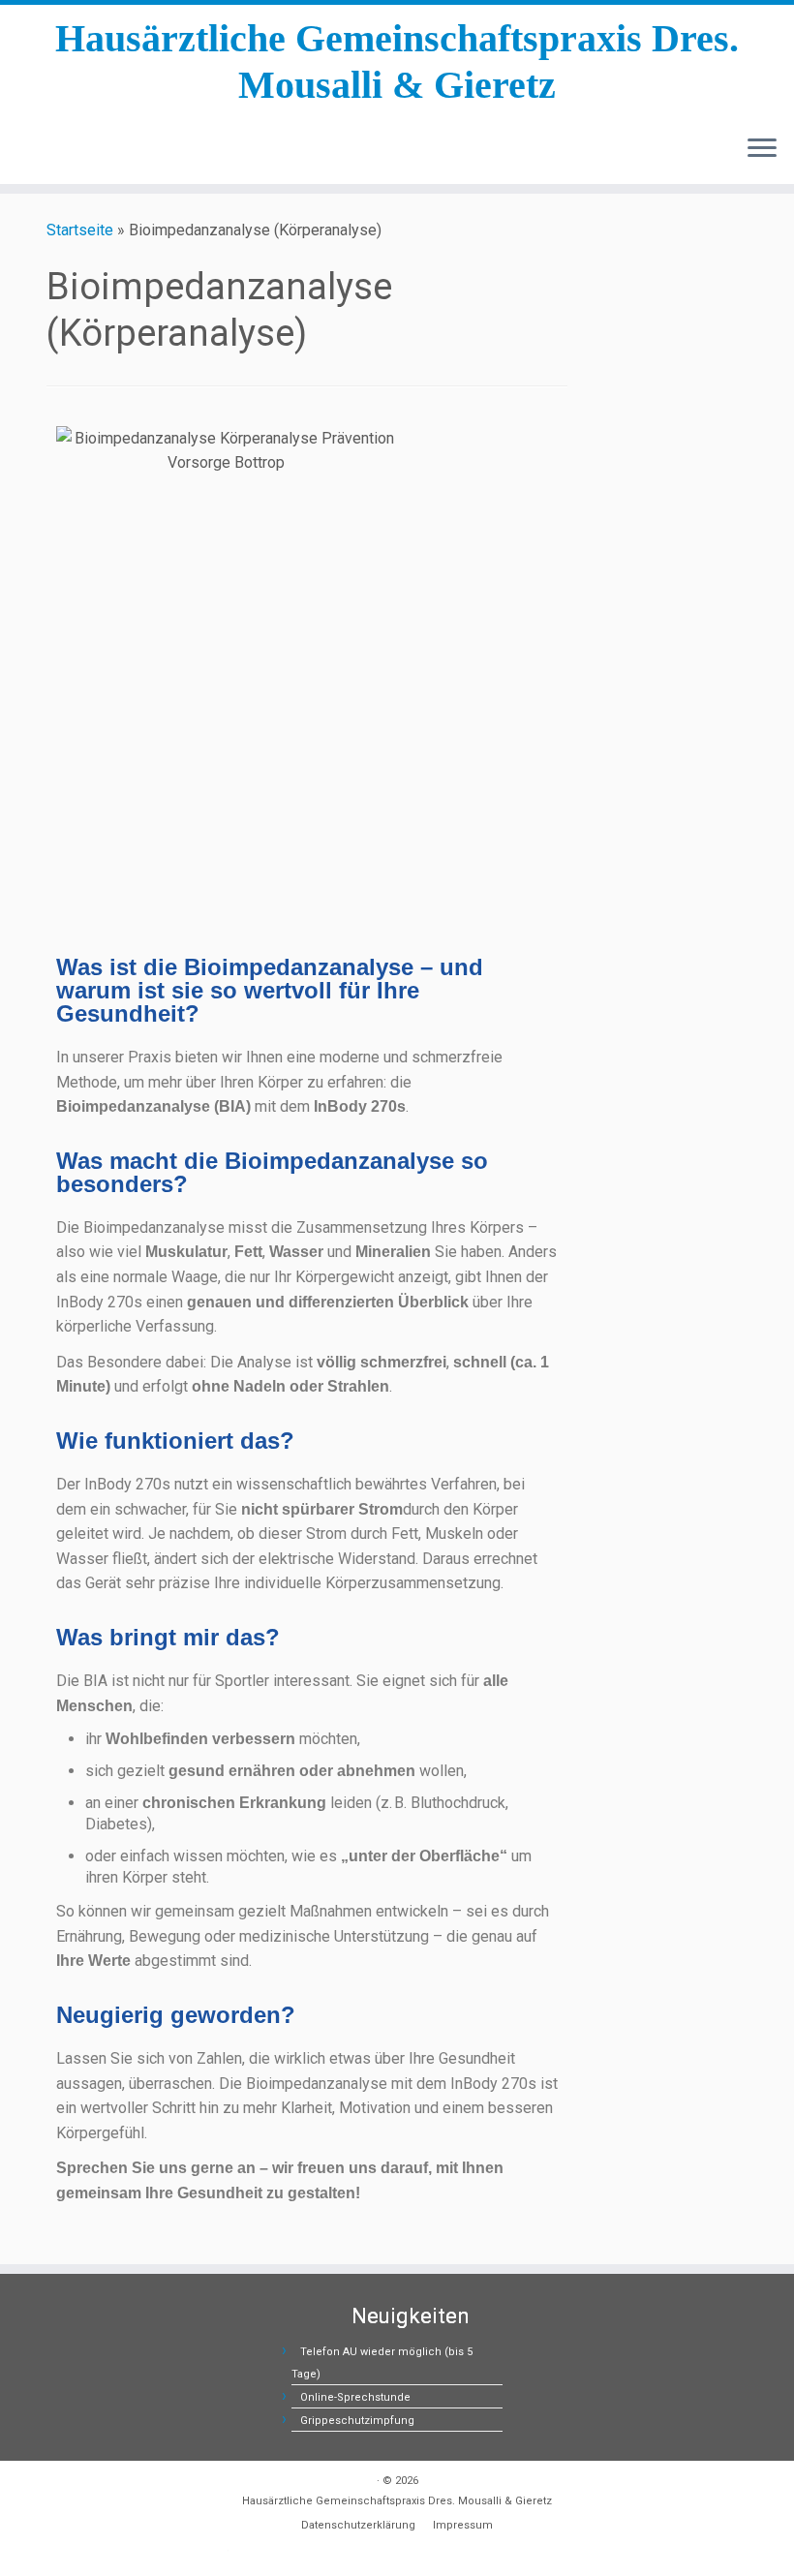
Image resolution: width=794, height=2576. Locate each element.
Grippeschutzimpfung (357, 2421)
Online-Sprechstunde (355, 2397)
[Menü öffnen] (762, 149)
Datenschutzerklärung (358, 2525)
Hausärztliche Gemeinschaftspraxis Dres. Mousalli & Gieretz (397, 61)
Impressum (463, 2525)
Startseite (80, 230)
